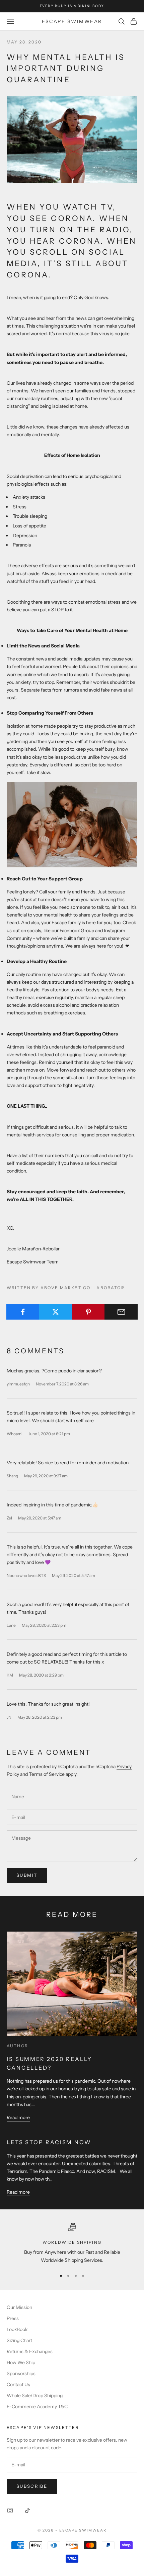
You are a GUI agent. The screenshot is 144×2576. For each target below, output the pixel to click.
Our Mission (19, 2307)
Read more (18, 2117)
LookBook (17, 2329)
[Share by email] (121, 1312)
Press (13, 2318)
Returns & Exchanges (30, 2351)
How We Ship (21, 2362)
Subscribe (32, 2486)
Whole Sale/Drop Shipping (35, 2396)
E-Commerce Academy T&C (37, 2407)
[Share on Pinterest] (89, 1312)
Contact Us (18, 2384)
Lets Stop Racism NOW (49, 2142)
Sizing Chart (19, 2340)
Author (17, 2046)
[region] (72, 2244)
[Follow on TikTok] (27, 2510)
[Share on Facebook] (23, 1312)
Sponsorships (21, 2373)
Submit (27, 1875)
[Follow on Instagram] (10, 2510)
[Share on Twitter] (56, 1312)
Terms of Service (47, 1774)
